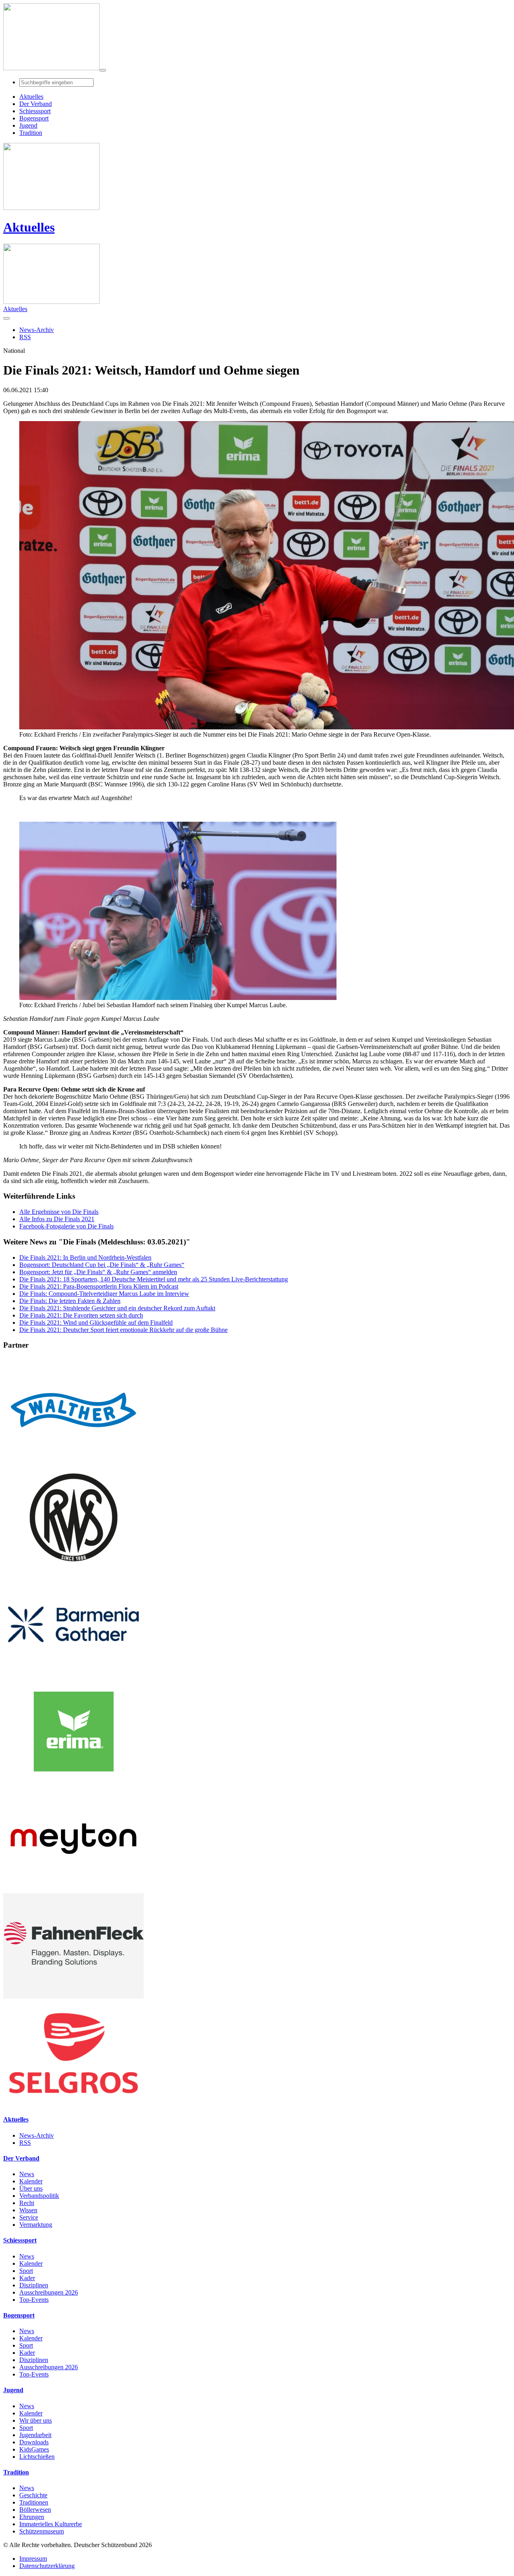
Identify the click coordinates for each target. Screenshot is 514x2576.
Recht (27, 2203)
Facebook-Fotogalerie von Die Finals (66, 1226)
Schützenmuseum (42, 2531)
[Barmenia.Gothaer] (73, 1675)
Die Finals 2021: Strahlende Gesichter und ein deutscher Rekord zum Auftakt (117, 1308)
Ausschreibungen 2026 (49, 2292)
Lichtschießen (37, 2457)
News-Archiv (37, 2135)
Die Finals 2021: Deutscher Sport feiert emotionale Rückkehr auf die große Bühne (123, 1330)
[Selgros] (73, 2104)
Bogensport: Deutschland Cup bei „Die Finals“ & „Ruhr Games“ (102, 1265)
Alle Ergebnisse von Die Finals (59, 1212)
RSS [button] (25, 337)
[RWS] (73, 1568)
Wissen (28, 2210)
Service (29, 2217)
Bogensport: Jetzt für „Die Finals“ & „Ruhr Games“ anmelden (98, 1272)
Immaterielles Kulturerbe (51, 2524)
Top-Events (34, 2300)
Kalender (31, 2181)
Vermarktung (36, 2225)
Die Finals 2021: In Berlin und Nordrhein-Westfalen (85, 1257)
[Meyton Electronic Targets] (73, 1889)
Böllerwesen (35, 2510)
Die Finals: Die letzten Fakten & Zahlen (70, 1301)
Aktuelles (29, 227)
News (27, 2174)
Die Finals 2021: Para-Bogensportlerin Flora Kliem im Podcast (99, 1286)
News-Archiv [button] (37, 330)
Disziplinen (34, 2285)
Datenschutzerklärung (47, 2566)
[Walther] (73, 1461)
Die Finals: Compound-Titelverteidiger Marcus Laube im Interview (104, 1294)
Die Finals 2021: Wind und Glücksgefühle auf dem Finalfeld (96, 1323)
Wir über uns (36, 2420)
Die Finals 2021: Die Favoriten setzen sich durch (81, 1315)
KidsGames (34, 2449)
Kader (27, 2278)
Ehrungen (32, 2517)
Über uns (31, 2188)
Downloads (34, 2442)
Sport (26, 2271)
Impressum (33, 2559)
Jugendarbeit (35, 2435)
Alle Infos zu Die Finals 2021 (57, 1219)
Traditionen (34, 2502)
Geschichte (33, 2495)
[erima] (73, 1782)
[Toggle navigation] (103, 70)
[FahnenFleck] (73, 1997)
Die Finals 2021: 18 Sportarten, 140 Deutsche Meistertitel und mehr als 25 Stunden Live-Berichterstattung (154, 1279)
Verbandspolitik (39, 2196)
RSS (25, 2143)
